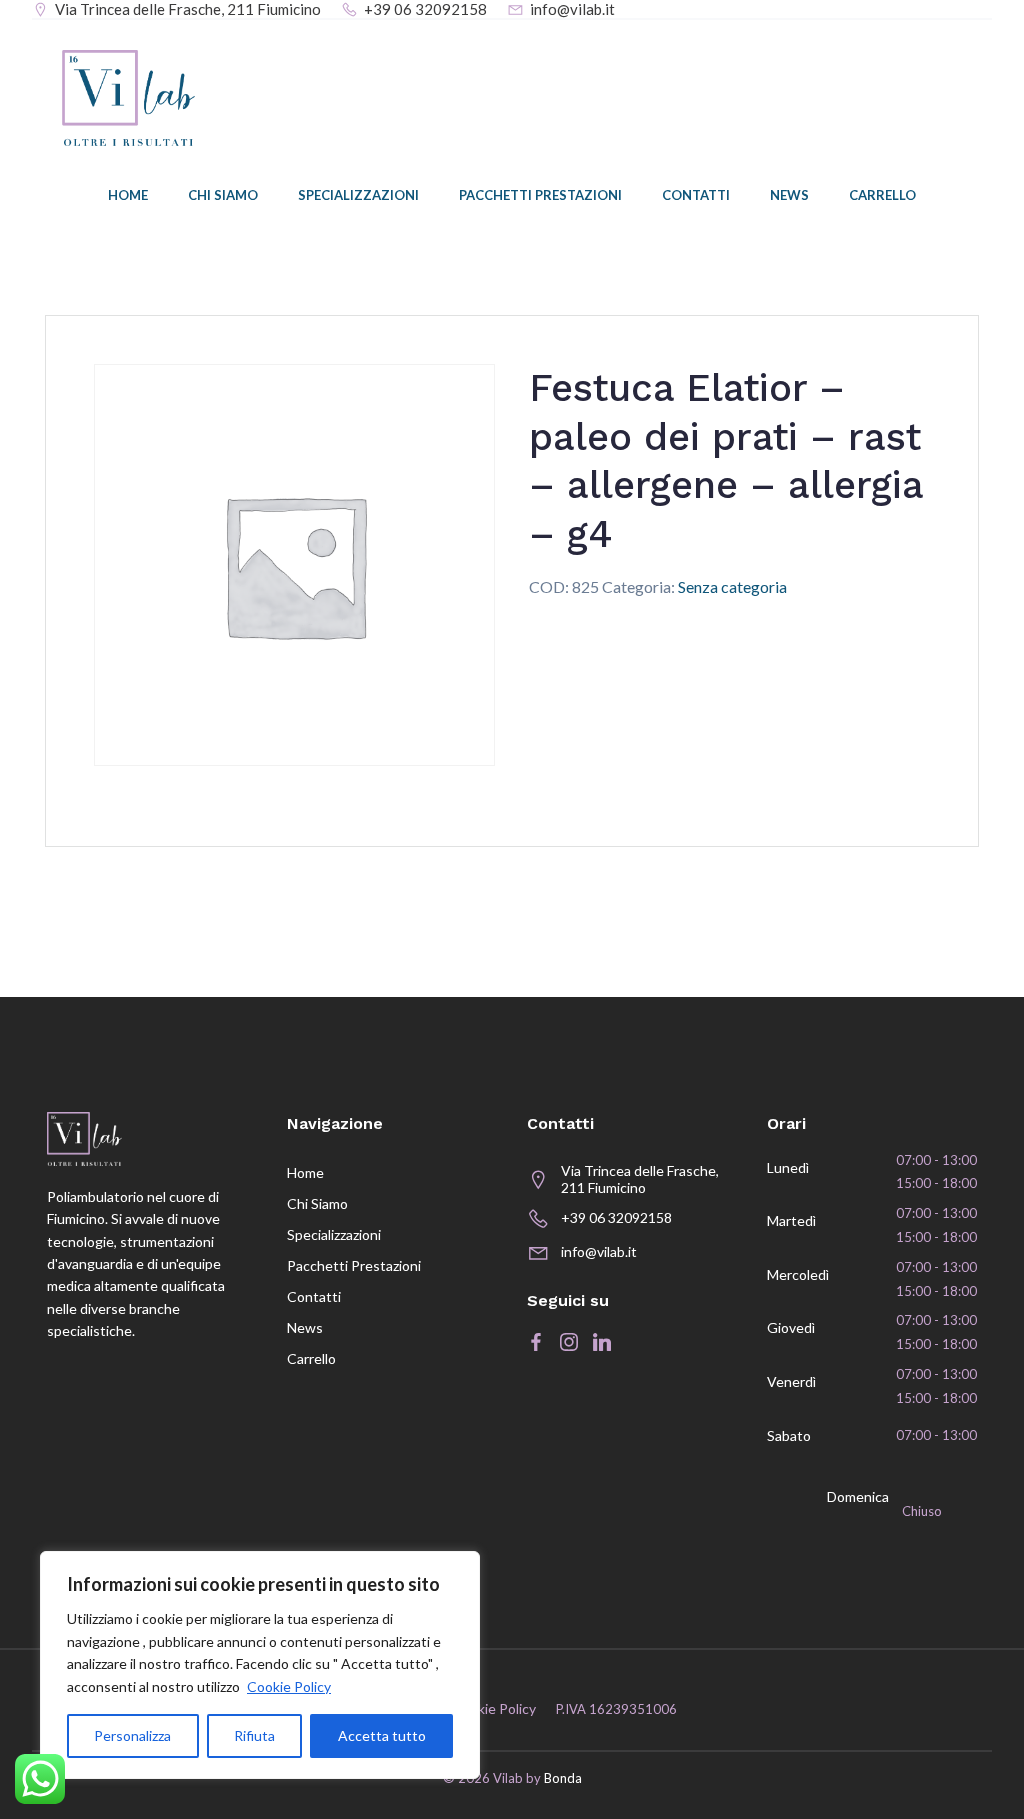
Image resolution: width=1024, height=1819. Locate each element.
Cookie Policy (289, 1686)
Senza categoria (732, 586)
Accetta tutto (382, 1735)
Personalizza (132, 1735)
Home (128, 195)
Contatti (696, 195)
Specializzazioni (358, 195)
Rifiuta (254, 1735)
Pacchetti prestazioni (540, 195)
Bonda (563, 1778)
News (789, 195)
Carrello (882, 195)
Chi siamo (223, 195)
